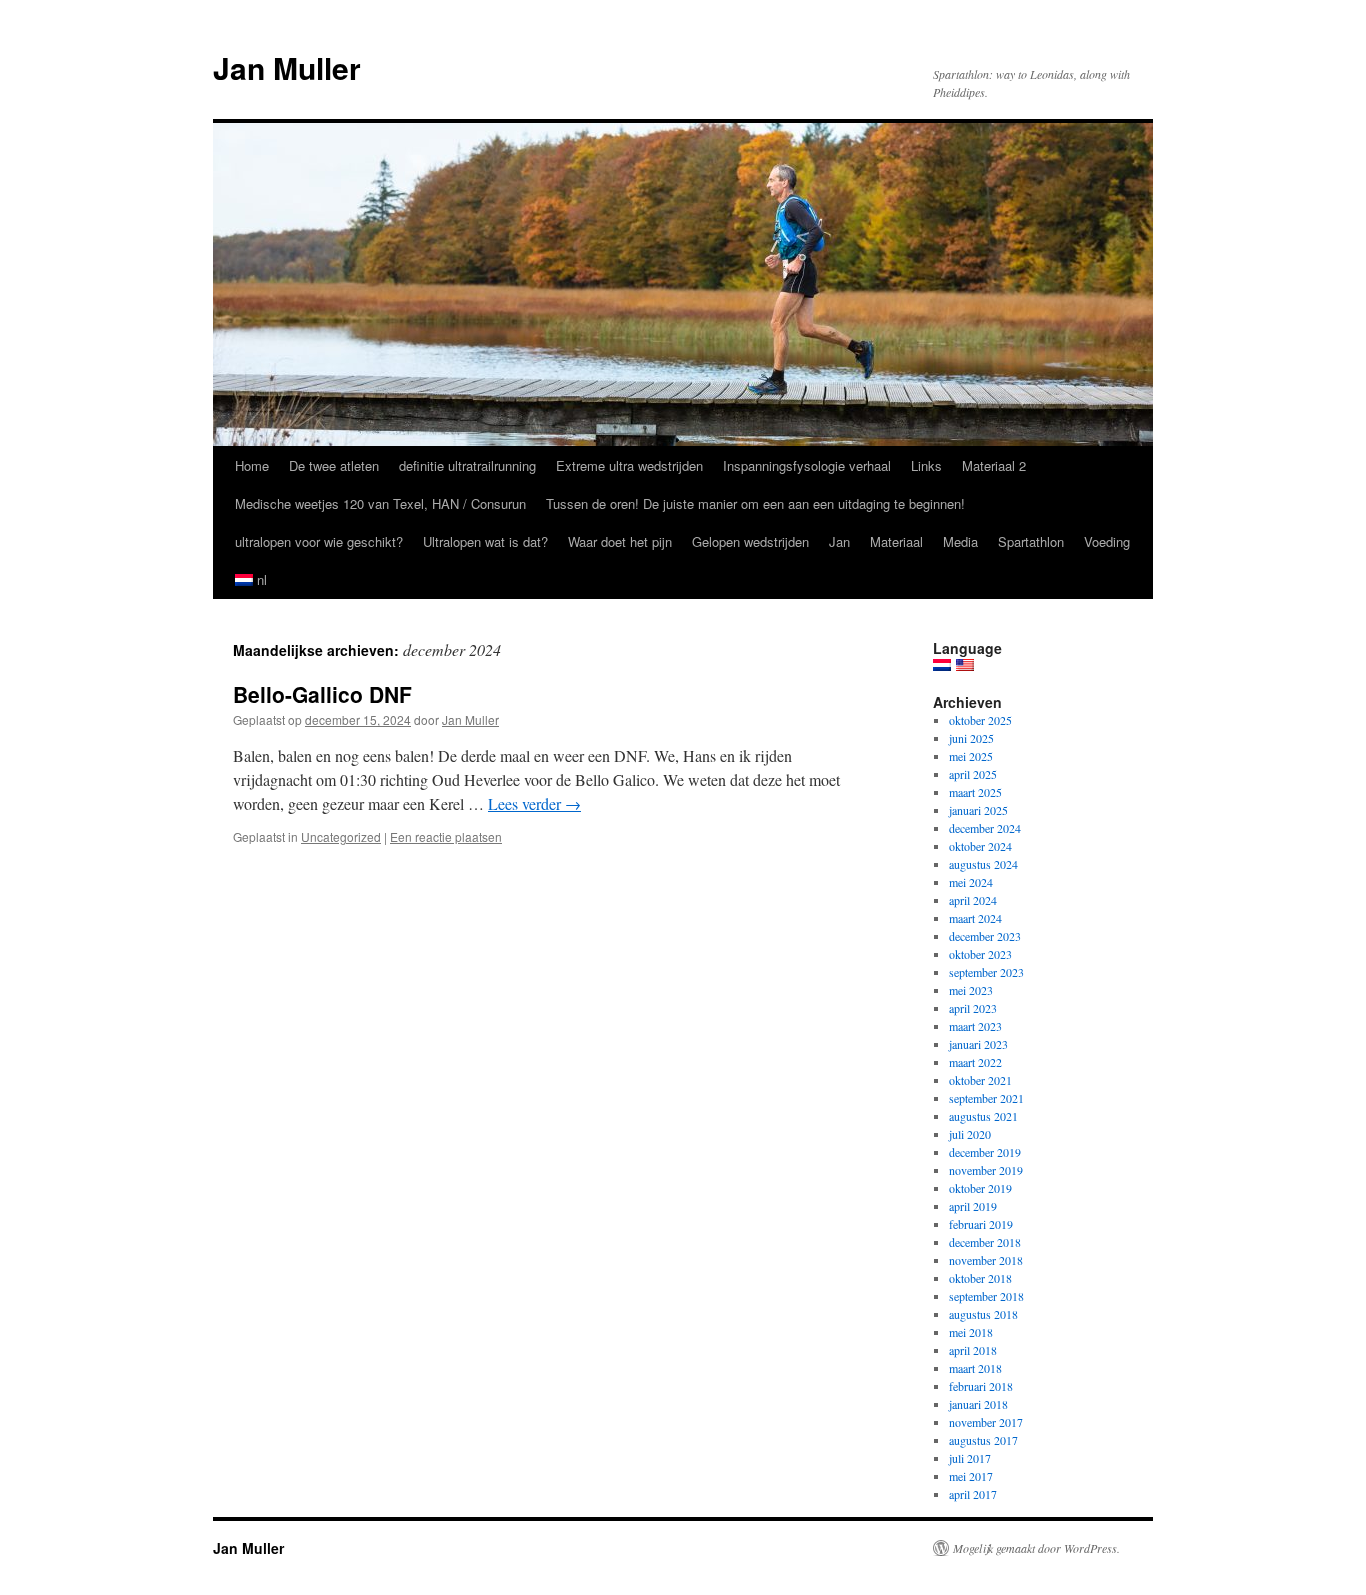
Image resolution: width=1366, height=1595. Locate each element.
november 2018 (986, 1260)
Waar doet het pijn (620, 541)
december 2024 (985, 828)
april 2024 (973, 900)
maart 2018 (975, 1368)
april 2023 (973, 1008)
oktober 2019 (980, 1188)
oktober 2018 (980, 1278)
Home (252, 465)
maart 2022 (975, 1062)
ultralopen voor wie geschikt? (319, 541)
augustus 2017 (983, 1440)
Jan (839, 541)
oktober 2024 (980, 846)
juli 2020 (970, 1134)
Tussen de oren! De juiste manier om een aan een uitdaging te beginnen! (755, 503)
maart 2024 (975, 918)
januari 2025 (978, 810)
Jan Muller (287, 67)
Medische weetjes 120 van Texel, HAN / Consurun (380, 503)
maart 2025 (975, 792)
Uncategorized (341, 836)
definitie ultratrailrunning (467, 465)
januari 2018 (978, 1404)
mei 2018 (971, 1332)
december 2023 (985, 936)
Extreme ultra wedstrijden (629, 465)
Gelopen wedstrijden (750, 541)
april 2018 (973, 1350)
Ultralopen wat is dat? (485, 541)
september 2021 (986, 1098)
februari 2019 (981, 1224)
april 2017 (973, 1494)
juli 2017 (970, 1458)
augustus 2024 (983, 864)
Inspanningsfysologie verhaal (807, 465)
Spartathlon (1031, 541)
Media (960, 541)
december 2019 (985, 1152)
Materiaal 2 (994, 465)
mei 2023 (971, 990)
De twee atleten (334, 465)
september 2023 (986, 972)
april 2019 (973, 1206)
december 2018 (985, 1242)
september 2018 (986, 1296)
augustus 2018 (983, 1314)
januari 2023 (978, 1044)
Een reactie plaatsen (446, 836)
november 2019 (986, 1170)
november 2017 (986, 1422)
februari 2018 (981, 1386)
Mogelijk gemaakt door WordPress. (1036, 1548)
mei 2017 (971, 1476)
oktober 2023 (980, 954)
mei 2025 (971, 756)
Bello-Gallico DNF (322, 694)
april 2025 (973, 774)
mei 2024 (971, 882)
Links (926, 465)
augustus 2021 (983, 1116)
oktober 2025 (980, 720)
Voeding (1107, 541)
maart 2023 (975, 1026)
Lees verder (534, 803)
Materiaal (896, 541)
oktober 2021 (980, 1080)
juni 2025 (971, 738)
